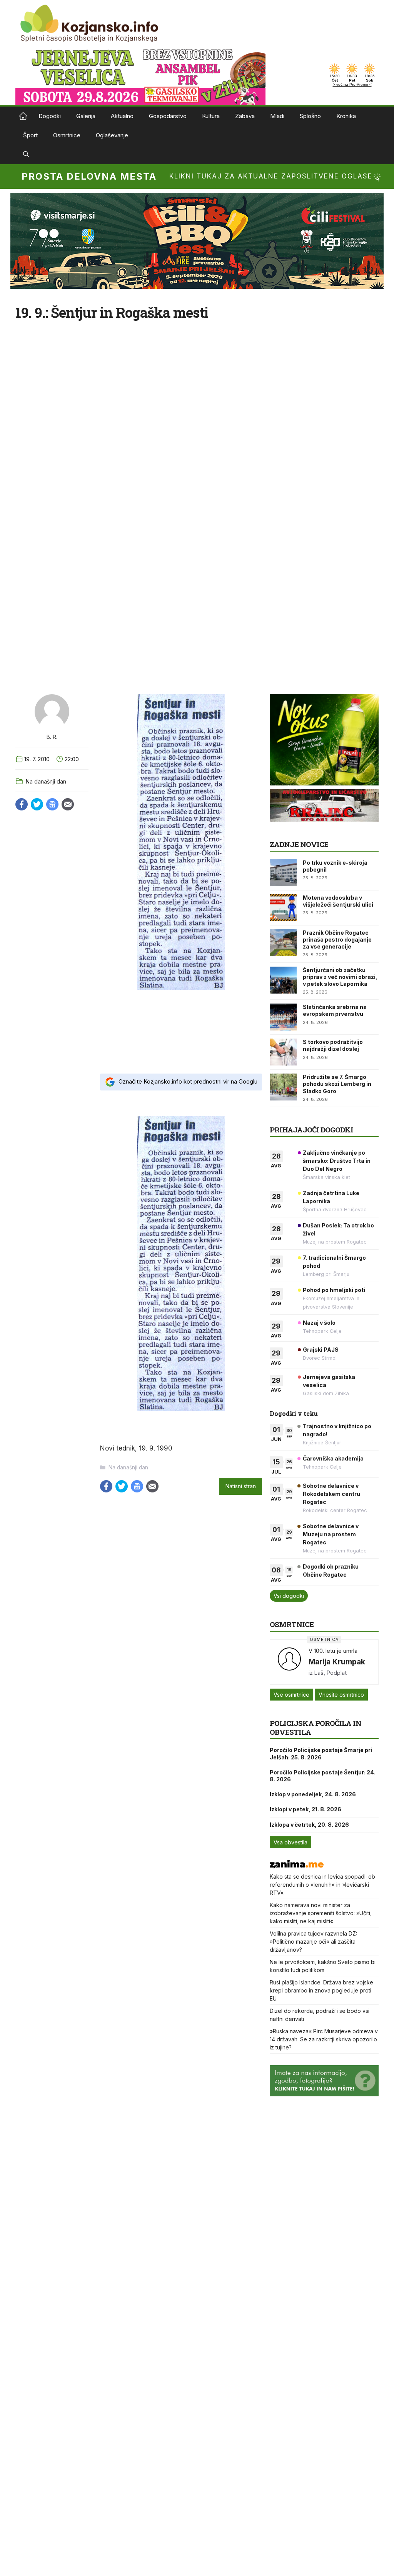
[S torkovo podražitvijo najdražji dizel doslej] (283, 1052)
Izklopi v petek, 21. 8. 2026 (306, 1809)
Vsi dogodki (289, 1596)
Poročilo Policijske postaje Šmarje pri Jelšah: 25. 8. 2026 (321, 1753)
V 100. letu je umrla (333, 1651)
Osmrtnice (67, 135)
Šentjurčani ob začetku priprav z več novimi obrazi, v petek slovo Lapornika (340, 977)
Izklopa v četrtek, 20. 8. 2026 (309, 1825)
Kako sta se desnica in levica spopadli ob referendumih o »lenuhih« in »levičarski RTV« (322, 1885)
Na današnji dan (46, 781)
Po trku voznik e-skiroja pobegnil (335, 866)
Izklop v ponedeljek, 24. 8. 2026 (313, 1794)
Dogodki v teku (294, 1413)
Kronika (346, 116)
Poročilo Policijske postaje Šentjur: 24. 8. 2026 (323, 1776)
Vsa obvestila (290, 1842)
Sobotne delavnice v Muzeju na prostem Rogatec (331, 1534)
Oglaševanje (112, 135)
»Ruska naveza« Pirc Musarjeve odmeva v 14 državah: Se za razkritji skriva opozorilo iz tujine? (324, 2039)
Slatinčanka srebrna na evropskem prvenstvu (335, 1010)
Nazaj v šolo (319, 1323)
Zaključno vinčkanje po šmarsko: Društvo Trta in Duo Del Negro (337, 1161)
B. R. (52, 737)
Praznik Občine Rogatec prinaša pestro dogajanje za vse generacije (337, 940)
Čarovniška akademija (333, 1458)
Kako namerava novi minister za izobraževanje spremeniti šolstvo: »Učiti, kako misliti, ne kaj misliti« (321, 1913)
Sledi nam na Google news (52, 804)
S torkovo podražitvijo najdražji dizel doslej (333, 1045)
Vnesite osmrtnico (341, 1695)
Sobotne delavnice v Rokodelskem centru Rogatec (331, 1494)
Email (68, 804)
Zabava (245, 116)
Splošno (310, 116)
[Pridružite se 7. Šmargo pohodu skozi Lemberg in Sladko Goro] (283, 1087)
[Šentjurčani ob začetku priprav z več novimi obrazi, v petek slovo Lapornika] (283, 980)
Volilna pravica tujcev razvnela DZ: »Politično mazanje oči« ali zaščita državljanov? (313, 1942)
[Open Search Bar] (26, 155)
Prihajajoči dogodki (311, 1130)
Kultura (211, 116)
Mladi (277, 116)
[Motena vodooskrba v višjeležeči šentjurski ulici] (283, 908)
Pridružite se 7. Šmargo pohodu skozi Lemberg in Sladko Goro (337, 1084)
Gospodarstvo (168, 116)
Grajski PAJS (321, 1350)
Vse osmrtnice (291, 1695)
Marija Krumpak (337, 1662)
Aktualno (122, 116)
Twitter (37, 804)
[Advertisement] (181, 1031)
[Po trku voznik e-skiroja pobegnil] (283, 873)
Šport (30, 135)
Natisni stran (241, 1486)
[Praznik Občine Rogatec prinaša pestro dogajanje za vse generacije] (283, 943)
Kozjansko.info (23, 116)
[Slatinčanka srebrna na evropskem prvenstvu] (283, 1017)
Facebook (22, 804)
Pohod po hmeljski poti (334, 1290)
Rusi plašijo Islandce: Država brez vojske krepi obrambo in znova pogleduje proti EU (321, 1990)
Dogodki (50, 116)
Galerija (86, 116)
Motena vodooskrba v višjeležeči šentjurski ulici (338, 901)
